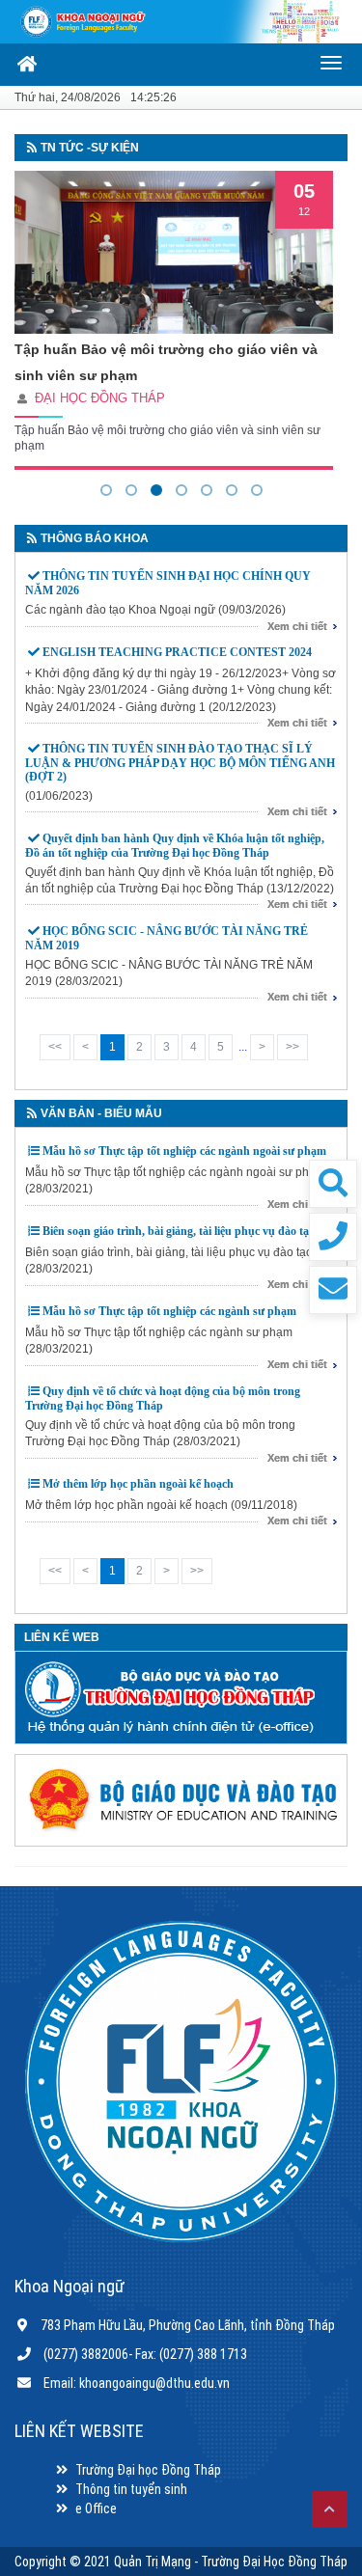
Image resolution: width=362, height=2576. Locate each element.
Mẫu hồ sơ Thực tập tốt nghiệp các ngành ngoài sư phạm (184, 1151)
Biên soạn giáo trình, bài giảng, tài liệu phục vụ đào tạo (179, 1231)
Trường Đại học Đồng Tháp (148, 2470)
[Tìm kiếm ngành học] (333, 1184)
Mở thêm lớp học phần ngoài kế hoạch (138, 1484)
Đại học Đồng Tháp (100, 398)
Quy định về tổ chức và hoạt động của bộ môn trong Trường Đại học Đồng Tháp (163, 1398)
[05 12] (174, 252)
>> (292, 1047)
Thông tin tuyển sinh (131, 2489)
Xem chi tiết (297, 626)
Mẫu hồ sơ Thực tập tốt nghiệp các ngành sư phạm (169, 1311)
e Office (96, 2508)
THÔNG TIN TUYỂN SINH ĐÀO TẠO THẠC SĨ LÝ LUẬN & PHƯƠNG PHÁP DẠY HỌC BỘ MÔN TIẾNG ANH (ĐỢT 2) (180, 762)
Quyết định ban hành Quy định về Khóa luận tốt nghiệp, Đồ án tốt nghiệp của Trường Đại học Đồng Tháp (175, 846)
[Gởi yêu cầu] (333, 1290)
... (243, 1047)
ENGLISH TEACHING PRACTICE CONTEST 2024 (177, 652)
